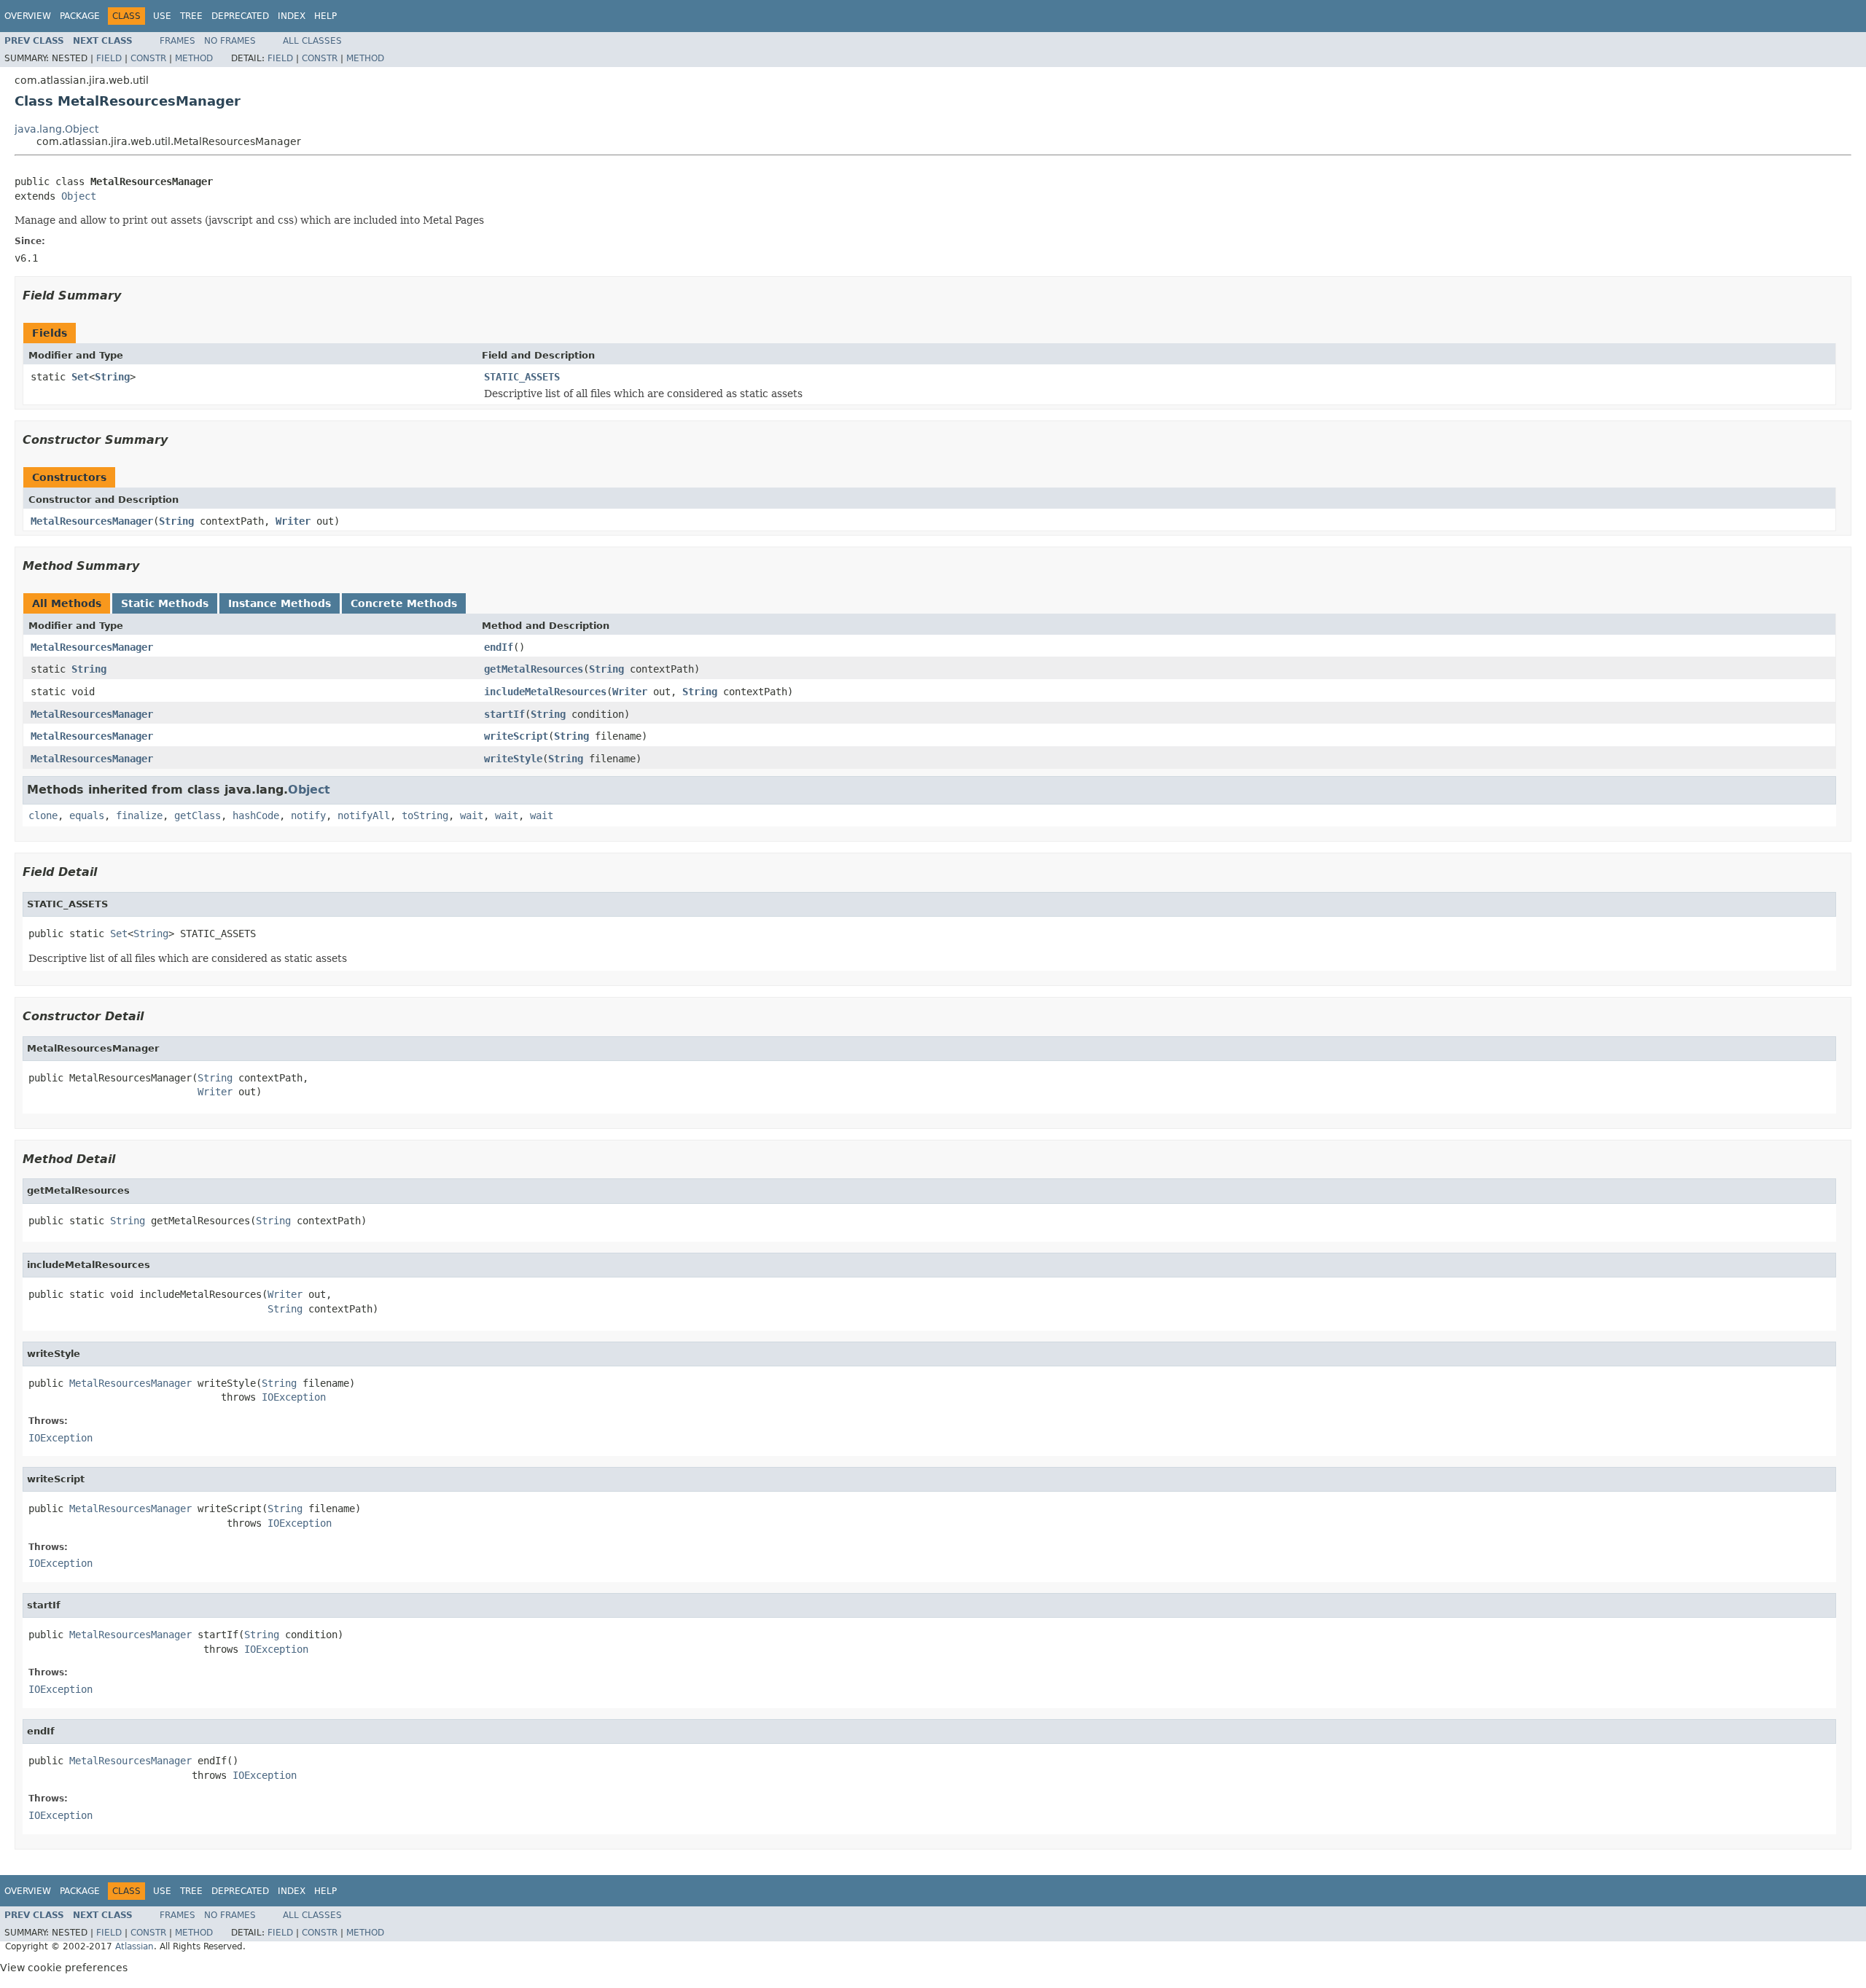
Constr (148, 58)
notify (308, 815)
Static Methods (165, 603)
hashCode (256, 815)
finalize (139, 815)
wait (472, 815)
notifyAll (364, 815)
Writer (293, 521)
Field (109, 58)
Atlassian (134, 1946)
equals (87, 815)
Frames (177, 41)
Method (194, 58)
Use (162, 16)
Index (292, 16)
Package (80, 16)
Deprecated (240, 16)
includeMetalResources (545, 692)
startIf (504, 714)
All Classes (312, 41)
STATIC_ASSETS (522, 377)
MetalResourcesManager (92, 521)
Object (79, 196)
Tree (191, 16)
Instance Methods (280, 603)
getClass (198, 815)
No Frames (230, 41)
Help (325, 16)
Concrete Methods (404, 603)
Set (80, 377)
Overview (28, 16)
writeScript (516, 736)
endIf (499, 647)
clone (43, 815)
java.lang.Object (56, 129)
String (112, 377)
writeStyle (513, 759)
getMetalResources (534, 669)
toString (425, 815)
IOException (294, 1397)
